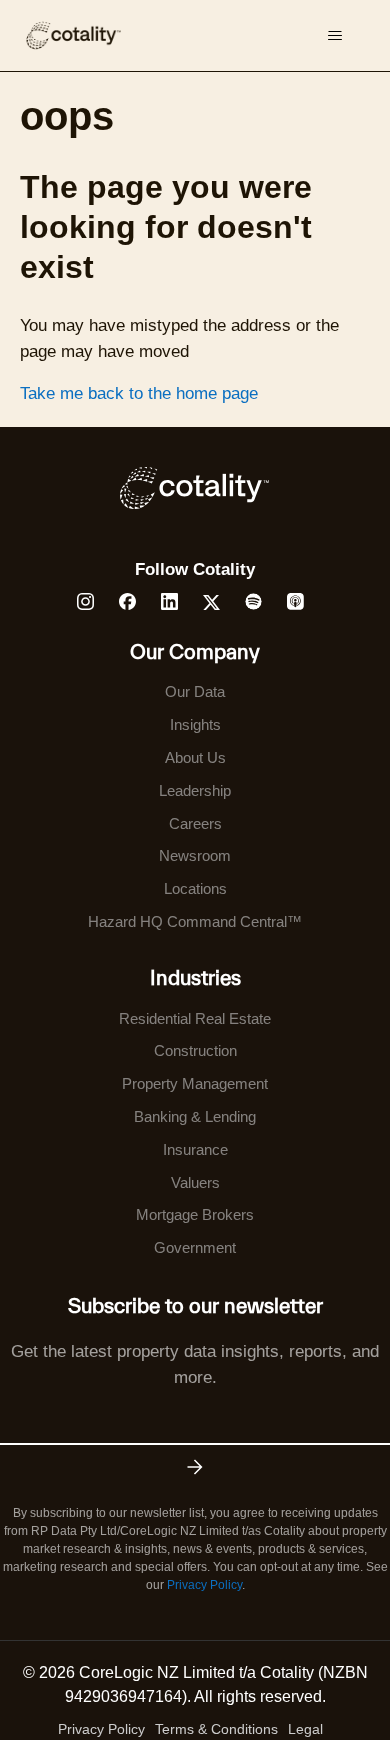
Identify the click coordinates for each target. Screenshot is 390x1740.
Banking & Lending (195, 1116)
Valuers (195, 1182)
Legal (305, 1729)
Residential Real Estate (195, 1018)
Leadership (195, 790)
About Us (195, 757)
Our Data (195, 691)
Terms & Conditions (216, 1729)
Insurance (195, 1149)
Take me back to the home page (139, 393)
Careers (195, 823)
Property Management (195, 1083)
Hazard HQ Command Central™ (195, 921)
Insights (195, 724)
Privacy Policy (204, 1585)
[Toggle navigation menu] (335, 36)
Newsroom (195, 855)
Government (195, 1247)
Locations (195, 888)
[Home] (73, 35)
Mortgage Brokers (195, 1214)
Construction (195, 1050)
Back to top (274, 1678)
